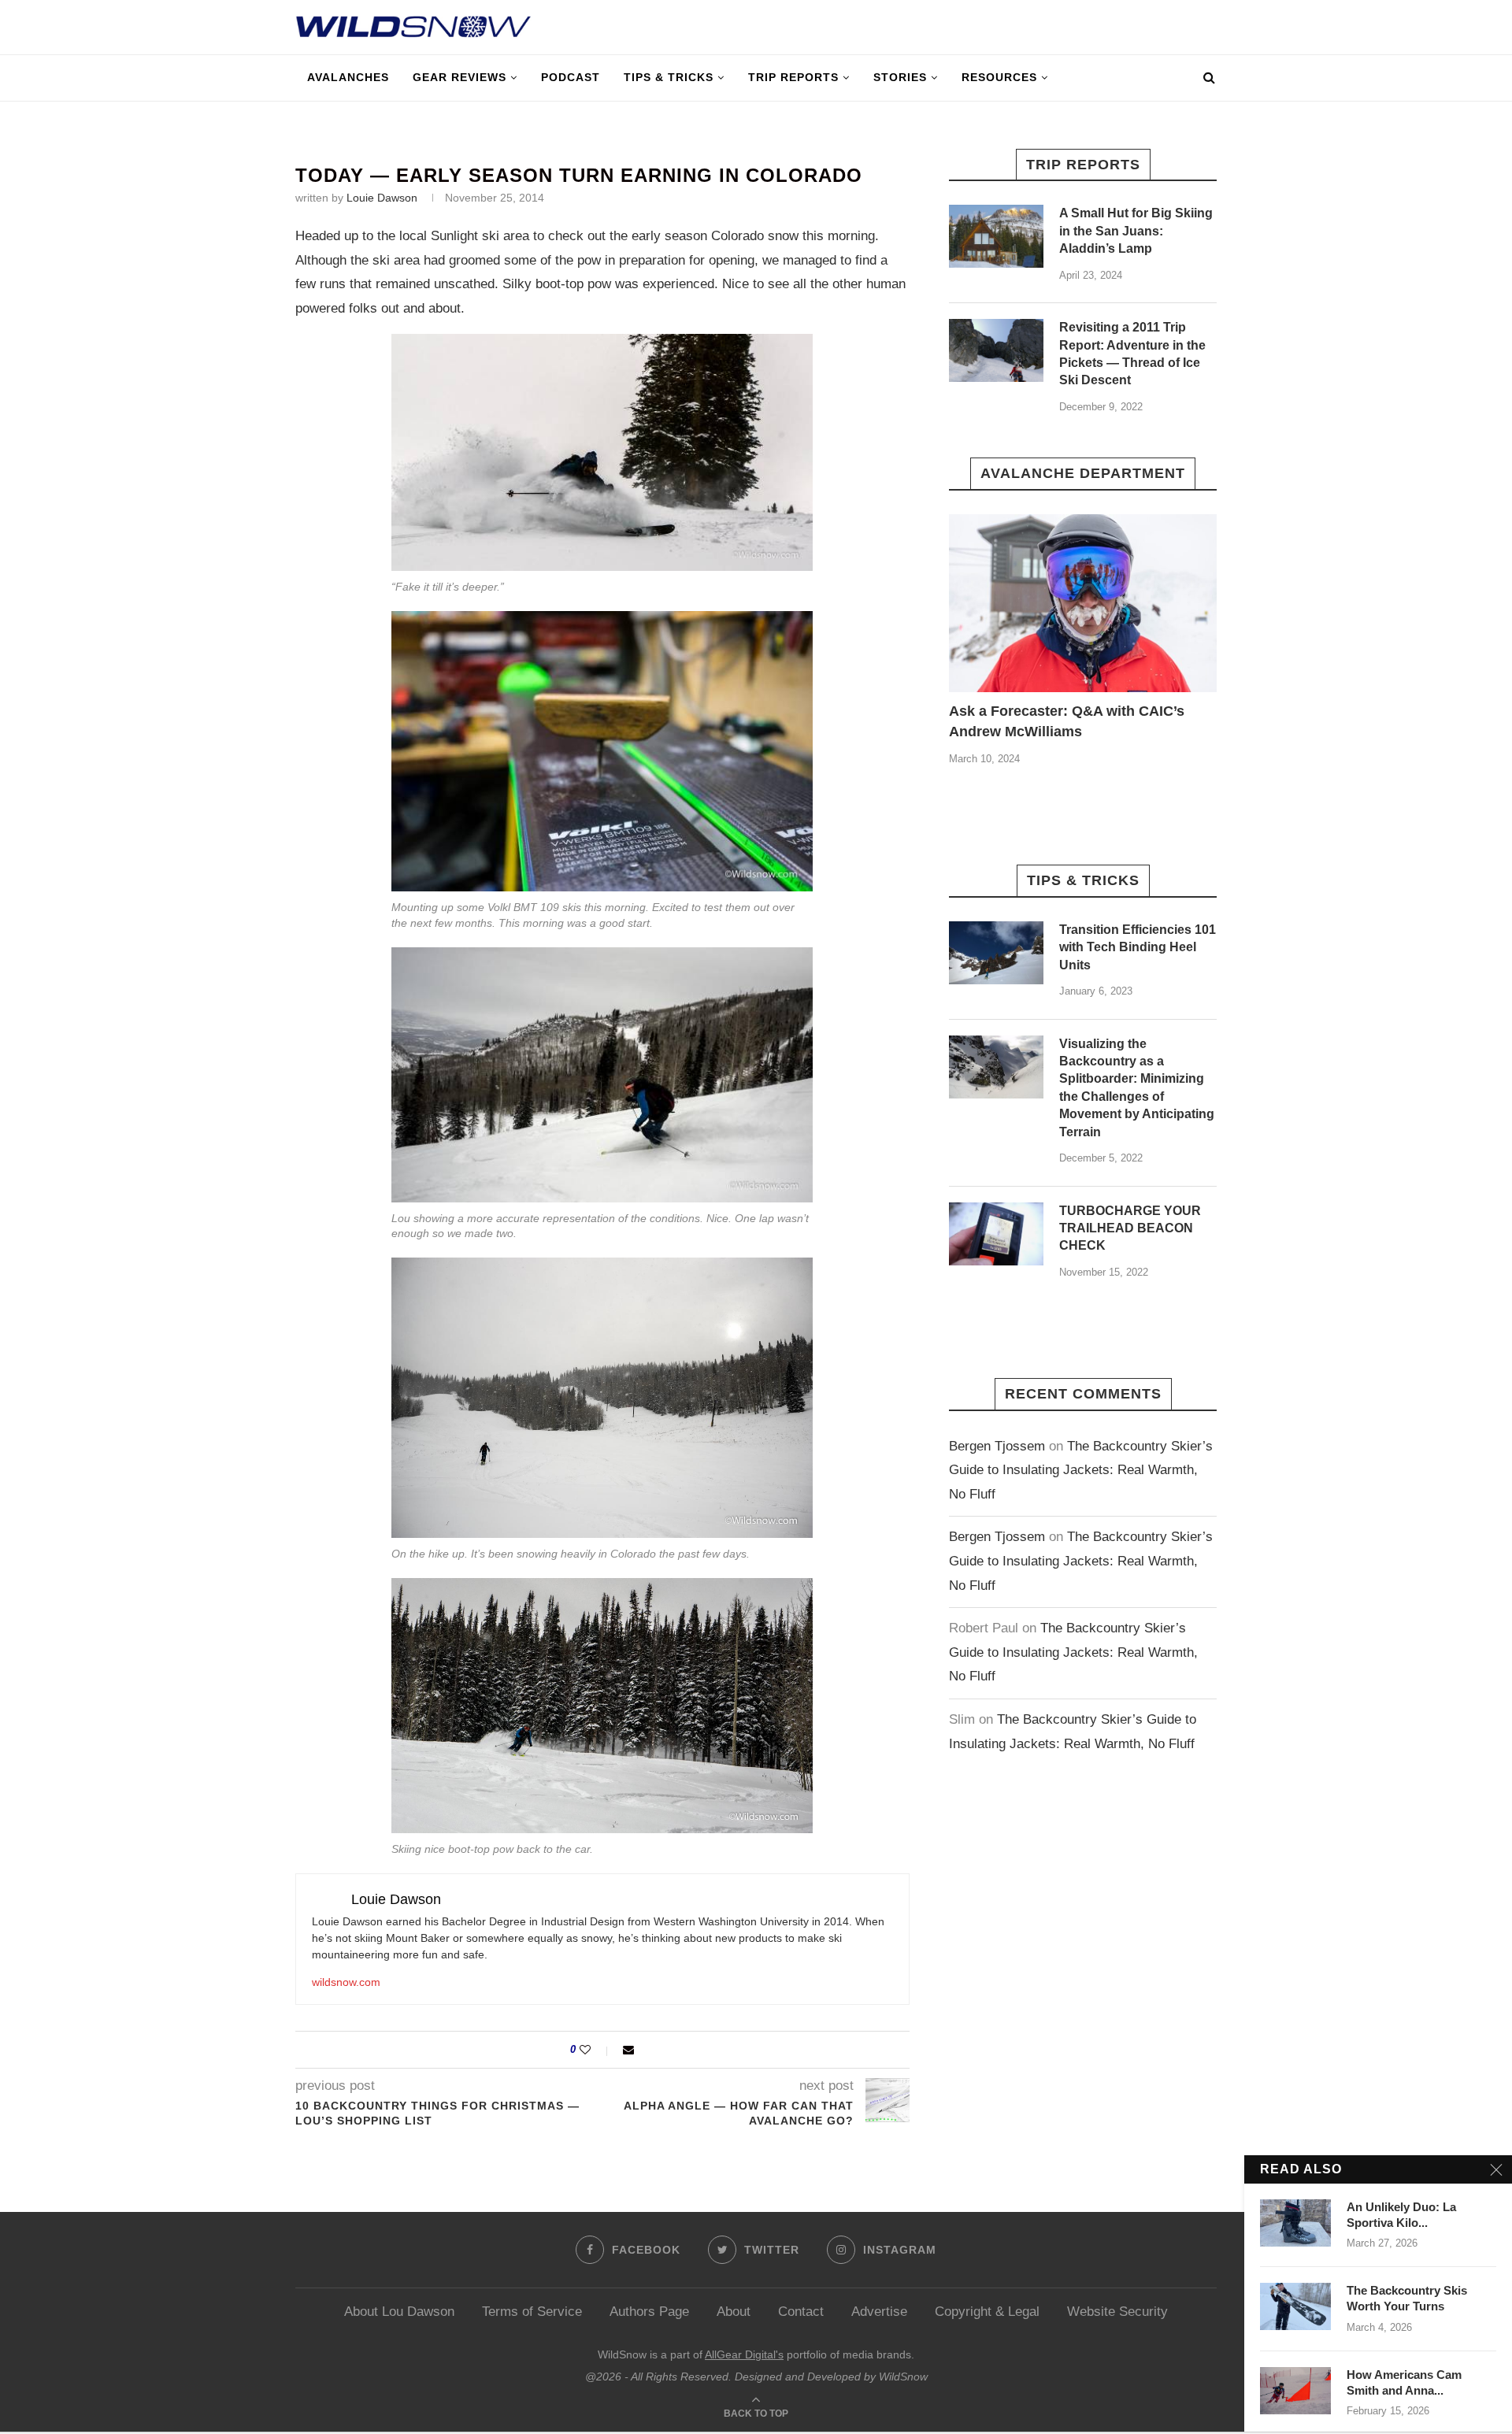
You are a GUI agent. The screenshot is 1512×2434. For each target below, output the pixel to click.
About (734, 2312)
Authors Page (649, 2312)
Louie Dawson (382, 198)
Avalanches (348, 77)
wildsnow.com (346, 1982)
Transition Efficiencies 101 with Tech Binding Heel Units (1138, 947)
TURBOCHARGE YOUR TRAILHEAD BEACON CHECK (1130, 1228)
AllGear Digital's (744, 2354)
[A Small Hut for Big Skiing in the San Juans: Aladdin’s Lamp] (996, 236)
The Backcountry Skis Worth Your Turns (1407, 2298)
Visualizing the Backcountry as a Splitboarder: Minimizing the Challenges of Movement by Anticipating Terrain (1137, 1088)
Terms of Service (532, 2312)
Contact (801, 2312)
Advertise (879, 2312)
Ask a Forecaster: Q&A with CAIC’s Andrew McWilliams (1067, 721)
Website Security (1117, 2312)
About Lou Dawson (399, 2312)
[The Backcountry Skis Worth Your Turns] (1295, 2306)
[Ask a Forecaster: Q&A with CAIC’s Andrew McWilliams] (1083, 604)
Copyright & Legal (987, 2312)
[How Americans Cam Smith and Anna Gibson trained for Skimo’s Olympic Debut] (1295, 2391)
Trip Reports (793, 77)
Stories (900, 77)
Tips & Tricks (669, 77)
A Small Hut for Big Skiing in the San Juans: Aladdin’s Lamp (1136, 231)
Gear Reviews (460, 77)
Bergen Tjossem (997, 1446)
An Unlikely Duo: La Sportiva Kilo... (1401, 2215)
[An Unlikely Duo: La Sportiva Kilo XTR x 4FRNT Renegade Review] (1295, 2223)
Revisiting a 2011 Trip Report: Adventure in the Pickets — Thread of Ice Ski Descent (1132, 354)
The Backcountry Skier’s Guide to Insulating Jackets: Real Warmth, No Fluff (1081, 1470)
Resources (999, 77)
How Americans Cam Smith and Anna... (1404, 2382)
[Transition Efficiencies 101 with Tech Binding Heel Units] (996, 953)
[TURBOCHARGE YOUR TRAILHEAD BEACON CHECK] (996, 1234)
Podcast (571, 77)
